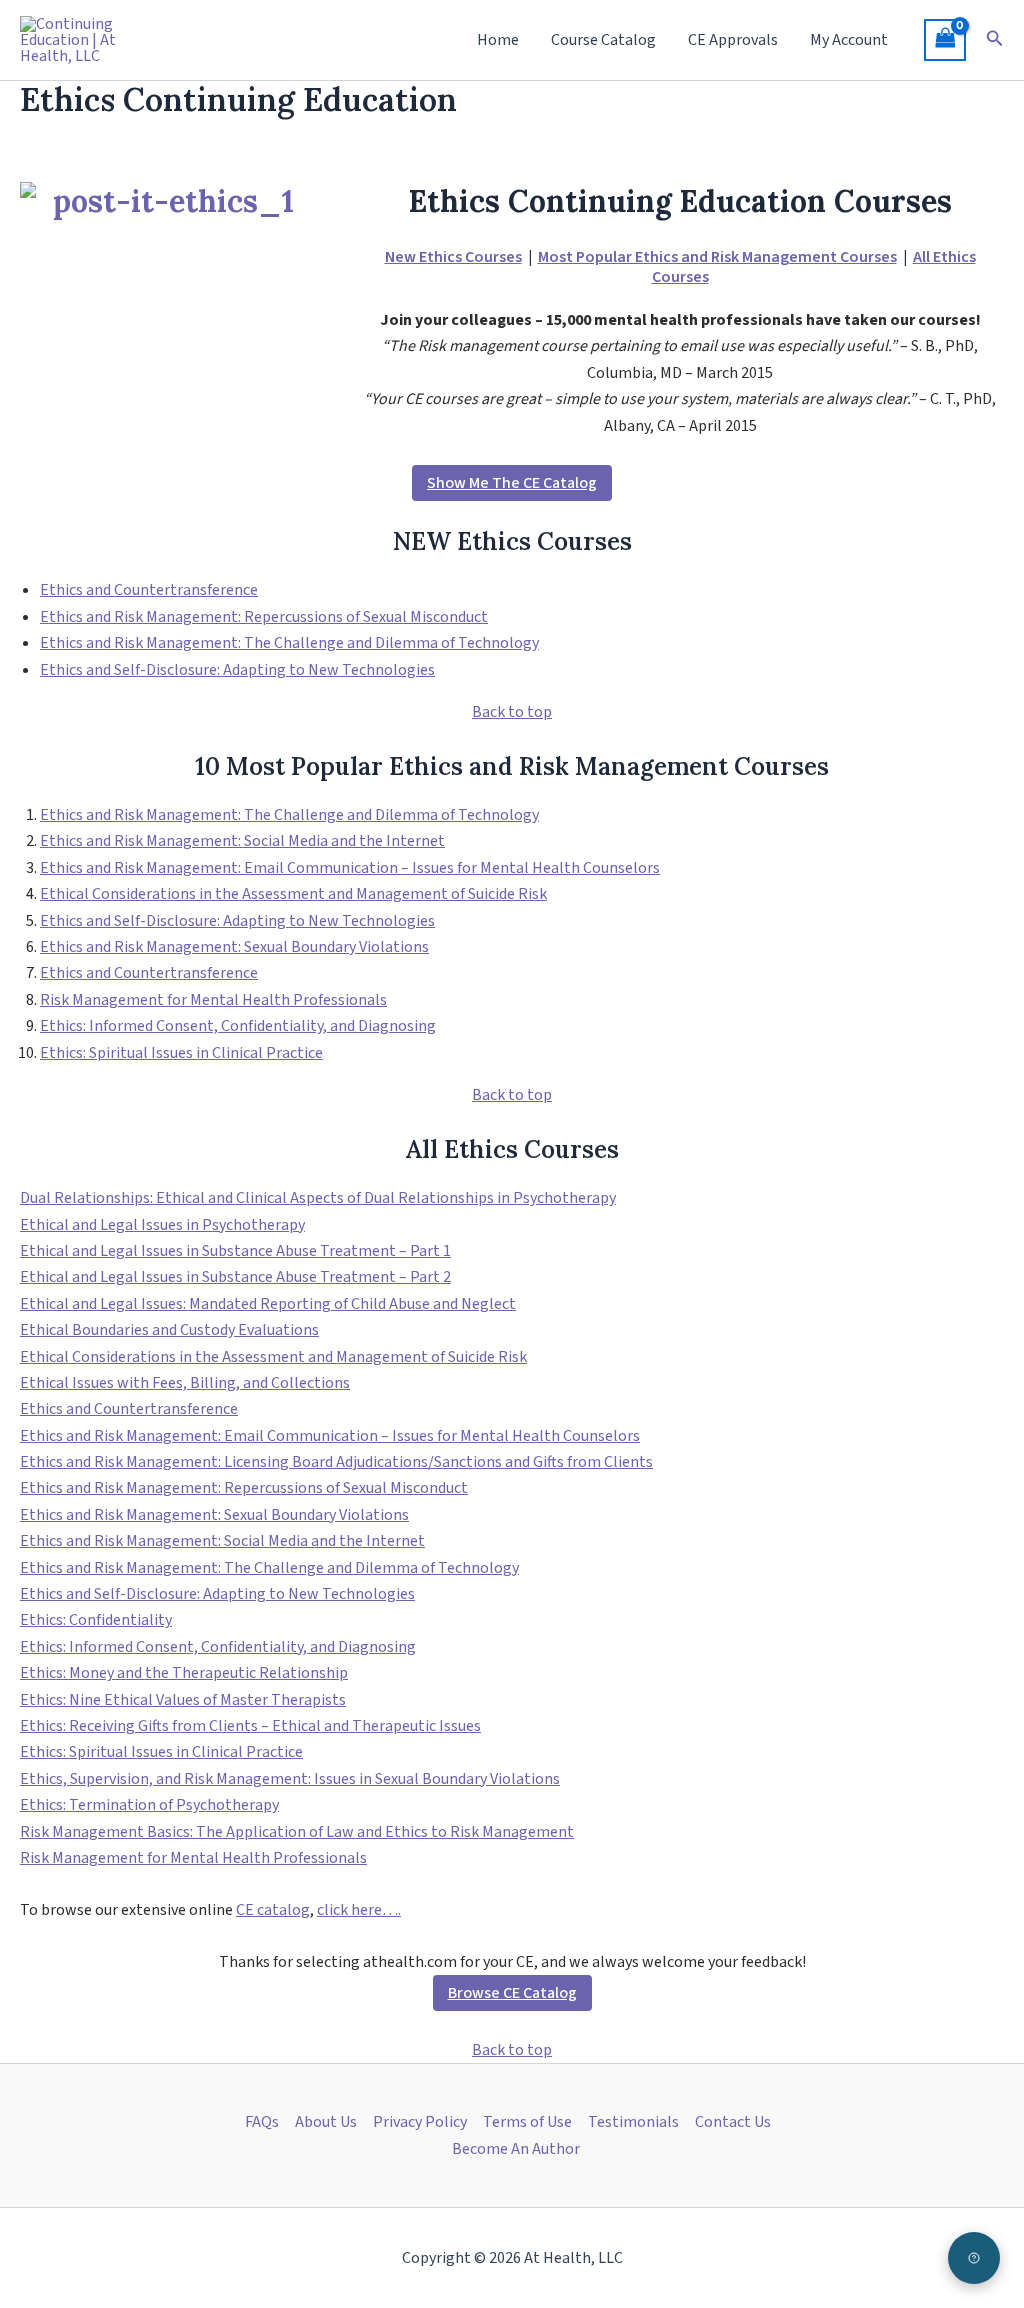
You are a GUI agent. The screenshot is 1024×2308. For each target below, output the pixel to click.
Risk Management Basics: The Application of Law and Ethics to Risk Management (297, 1832)
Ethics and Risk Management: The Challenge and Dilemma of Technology (289, 643)
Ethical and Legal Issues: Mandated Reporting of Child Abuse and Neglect (268, 1304)
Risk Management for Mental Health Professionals (213, 1000)
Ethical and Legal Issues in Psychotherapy (162, 1225)
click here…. (359, 1910)
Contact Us (733, 2122)
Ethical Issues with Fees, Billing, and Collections (185, 1383)
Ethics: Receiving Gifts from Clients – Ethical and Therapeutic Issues (250, 1726)
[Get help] (974, 2258)
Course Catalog (603, 40)
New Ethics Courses (453, 257)
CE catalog (273, 1910)
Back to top (512, 712)
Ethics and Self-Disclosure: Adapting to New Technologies (237, 670)
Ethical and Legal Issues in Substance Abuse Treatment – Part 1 (235, 1251)
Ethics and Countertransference (149, 590)
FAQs (262, 2122)
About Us (326, 2122)
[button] (995, 40)
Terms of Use (527, 2122)
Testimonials (633, 2122)
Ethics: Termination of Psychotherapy (149, 1805)
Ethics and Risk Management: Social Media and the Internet (242, 841)
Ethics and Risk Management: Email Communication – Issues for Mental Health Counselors (350, 868)
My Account (849, 40)
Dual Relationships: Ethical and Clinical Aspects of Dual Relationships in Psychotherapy (318, 1198)
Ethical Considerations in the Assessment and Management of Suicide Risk (293, 894)
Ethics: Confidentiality (96, 1620)
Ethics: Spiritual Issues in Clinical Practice (181, 1053)
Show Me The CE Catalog (512, 483)
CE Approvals (733, 40)
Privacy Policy (420, 2122)
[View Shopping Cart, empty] (945, 40)
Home (498, 40)
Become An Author (516, 2149)
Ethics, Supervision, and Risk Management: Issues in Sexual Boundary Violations (290, 1779)
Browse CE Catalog (512, 1993)
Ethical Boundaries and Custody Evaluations (169, 1330)
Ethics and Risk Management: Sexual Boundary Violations (234, 947)
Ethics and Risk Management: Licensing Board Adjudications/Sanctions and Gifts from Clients (336, 1462)
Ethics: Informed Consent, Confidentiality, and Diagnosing (238, 1026)
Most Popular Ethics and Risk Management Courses (717, 257)
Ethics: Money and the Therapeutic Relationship (184, 1673)
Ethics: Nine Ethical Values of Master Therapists (183, 1700)
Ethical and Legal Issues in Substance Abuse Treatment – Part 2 (235, 1277)
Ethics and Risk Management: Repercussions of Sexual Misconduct (264, 617)
